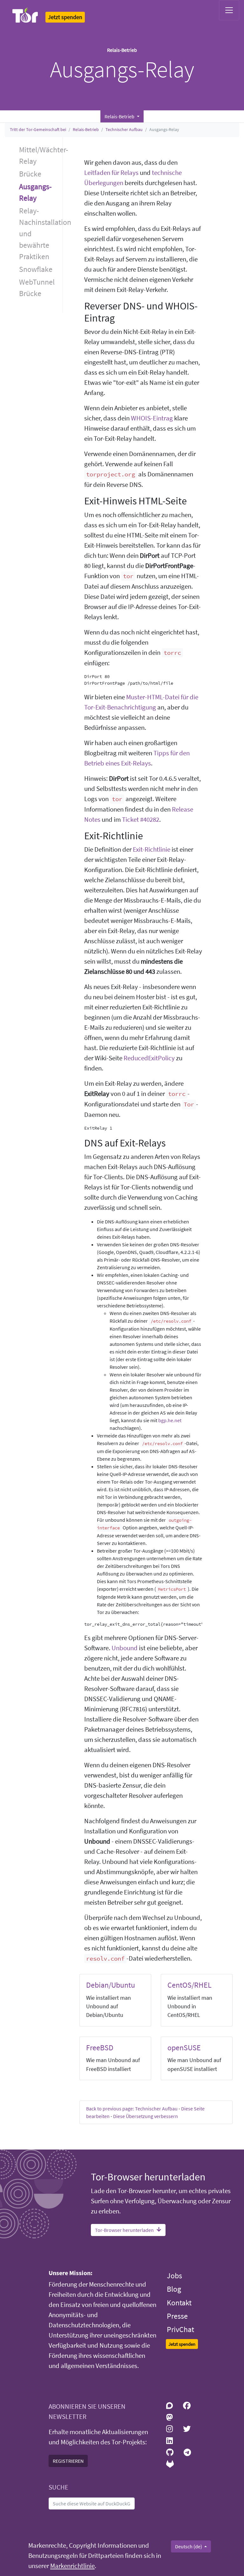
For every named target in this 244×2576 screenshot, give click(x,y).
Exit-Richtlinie (152, 849)
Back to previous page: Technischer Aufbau (132, 2109)
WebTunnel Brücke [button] (37, 288)
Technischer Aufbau (124, 129)
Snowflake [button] (36, 269)
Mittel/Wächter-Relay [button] (41, 155)
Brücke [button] (30, 174)
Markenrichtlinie (72, 2566)
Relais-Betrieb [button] (120, 116)
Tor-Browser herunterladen (124, 2230)
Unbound (125, 1648)
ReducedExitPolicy (149, 1058)
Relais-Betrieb (86, 129)
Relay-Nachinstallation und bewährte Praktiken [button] (41, 234)
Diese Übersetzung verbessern (146, 2116)
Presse (177, 2316)
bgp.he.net (170, 1420)
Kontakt (179, 2303)
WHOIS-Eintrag (152, 418)
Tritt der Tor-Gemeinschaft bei (38, 129)
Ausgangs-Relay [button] (35, 192)
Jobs (174, 2276)
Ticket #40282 (141, 820)
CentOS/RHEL (190, 1985)
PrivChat (180, 2329)
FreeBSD (100, 2048)
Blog (174, 2289)
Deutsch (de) (189, 2546)
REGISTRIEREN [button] (68, 2461)
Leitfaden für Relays (111, 173)
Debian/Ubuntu (111, 1985)
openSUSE (184, 2048)
